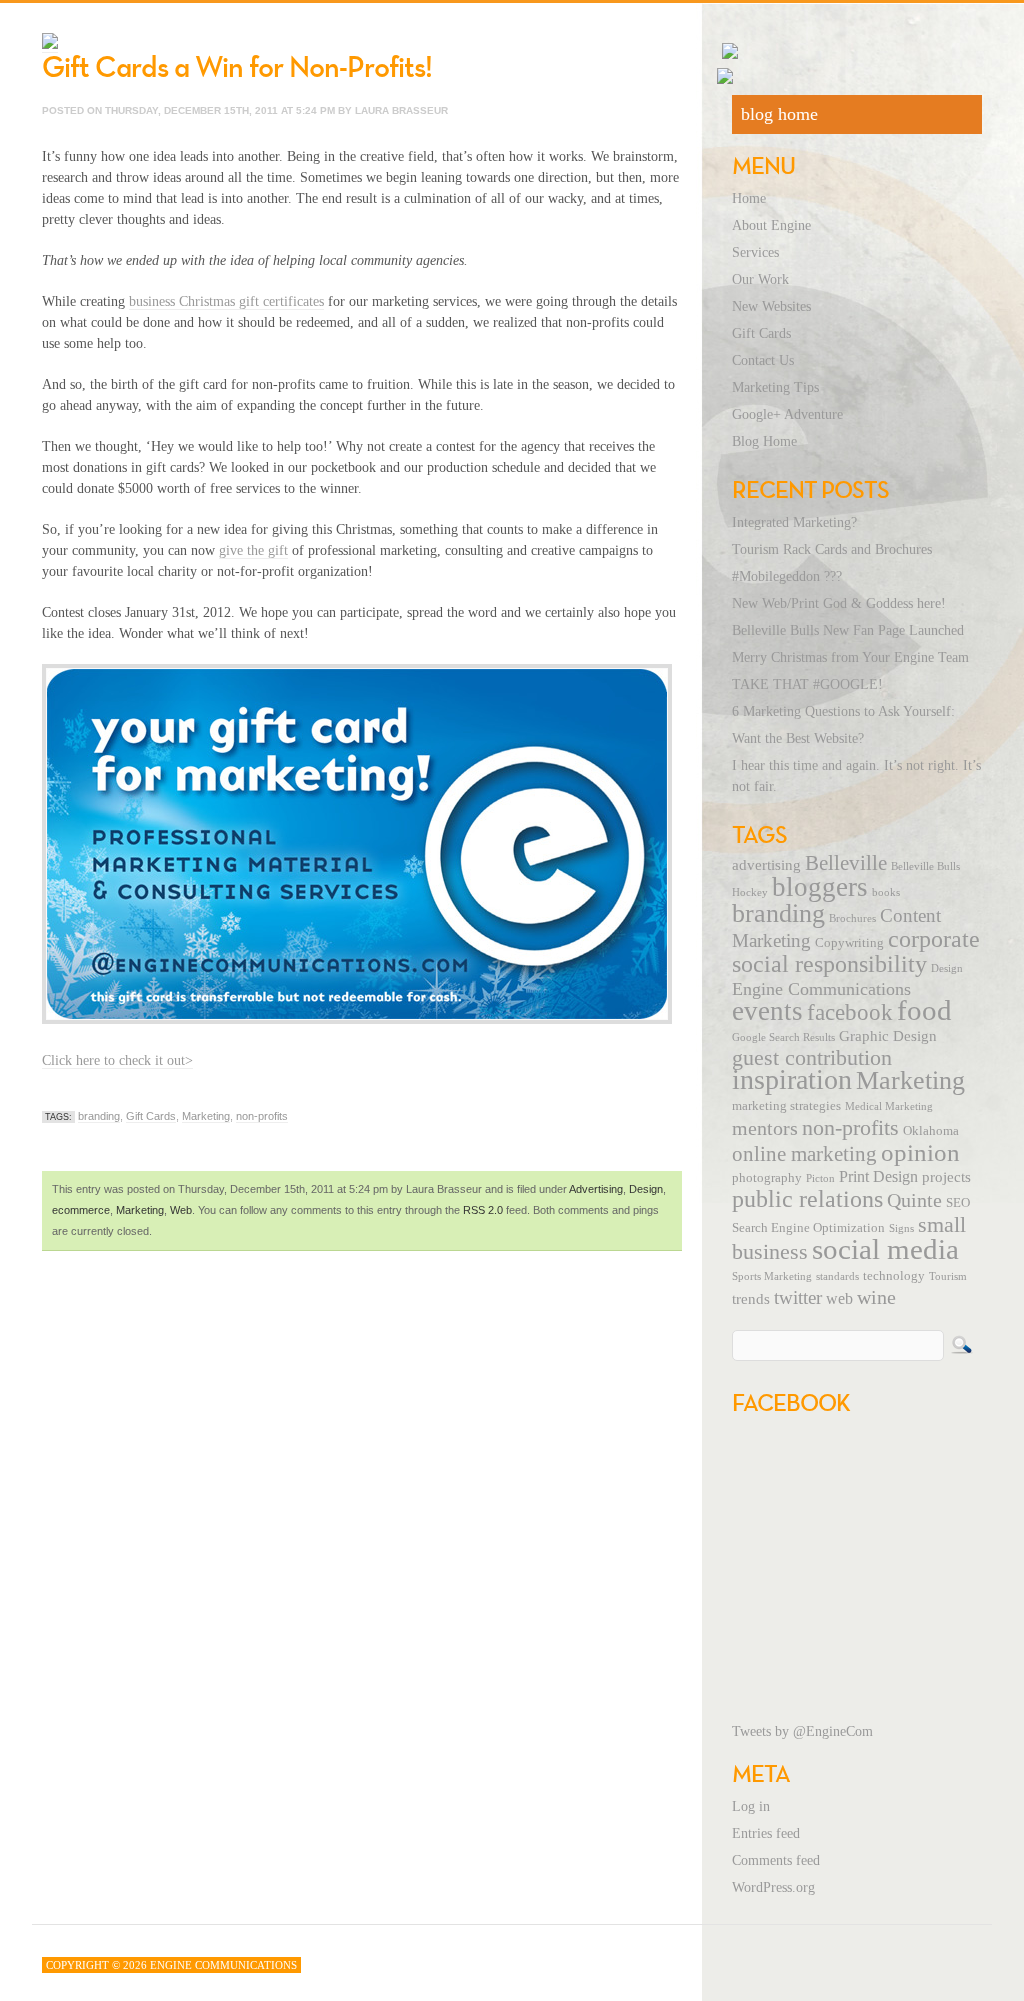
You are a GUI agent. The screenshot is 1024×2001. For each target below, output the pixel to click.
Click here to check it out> (117, 1060)
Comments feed (776, 1860)
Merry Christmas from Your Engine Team (850, 657)
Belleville (846, 863)
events (767, 1011)
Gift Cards (151, 1116)
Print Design (878, 1177)
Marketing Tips (775, 387)
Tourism (948, 1276)
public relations (807, 1199)
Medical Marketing (889, 1106)
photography (767, 1178)
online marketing (804, 1154)
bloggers (820, 887)
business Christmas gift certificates (226, 301)
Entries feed (766, 1833)
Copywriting (849, 943)
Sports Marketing (772, 1276)
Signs (901, 1228)
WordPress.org (773, 1887)
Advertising (596, 1189)
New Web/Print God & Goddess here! (839, 603)
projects (946, 1177)
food (924, 1010)
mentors (765, 1128)
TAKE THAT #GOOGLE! (807, 684)
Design (646, 1189)
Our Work (760, 279)
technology (894, 1276)
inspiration (792, 1079)
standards (837, 1276)
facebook (850, 1012)
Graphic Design (888, 1036)
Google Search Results (783, 1037)
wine (876, 1297)
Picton (820, 1178)
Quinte (914, 1200)
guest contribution (812, 1058)
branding (99, 1116)
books (886, 892)
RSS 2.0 (483, 1210)
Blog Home (764, 441)
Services (755, 252)
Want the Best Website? (798, 738)
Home (749, 198)
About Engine (771, 225)
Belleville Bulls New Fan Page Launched (848, 630)
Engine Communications (821, 989)
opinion (920, 1152)
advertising (766, 865)
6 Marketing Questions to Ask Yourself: (843, 711)
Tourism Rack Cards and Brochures (832, 549)
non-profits (262, 1116)
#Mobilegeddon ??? (787, 576)
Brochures (852, 918)
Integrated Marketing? (794, 522)
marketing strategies (786, 1106)
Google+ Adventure (787, 414)
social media (885, 1249)
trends (751, 1299)
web (839, 1299)
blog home (779, 114)
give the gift (253, 550)
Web (181, 1210)
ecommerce (81, 1210)
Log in (751, 1806)
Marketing (206, 1116)
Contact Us (763, 360)
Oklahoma (931, 1131)
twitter (798, 1297)
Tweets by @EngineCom (802, 1731)
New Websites (771, 306)
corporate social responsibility (856, 951)
